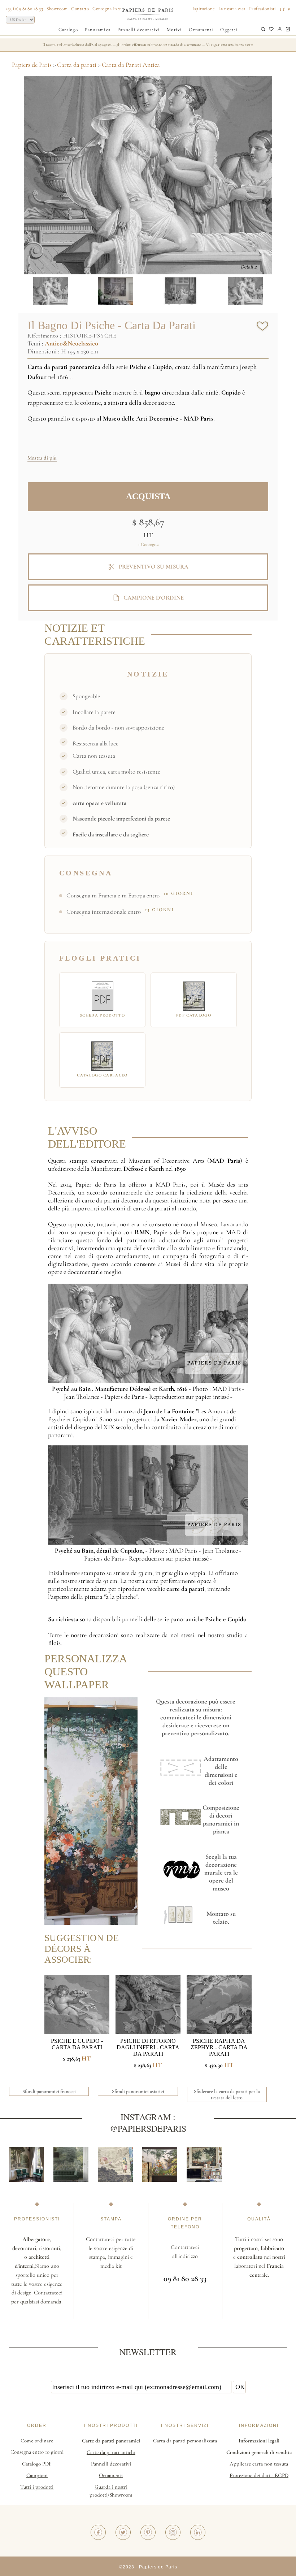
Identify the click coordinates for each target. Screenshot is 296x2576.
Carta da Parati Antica (131, 65)
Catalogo (68, 30)
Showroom (57, 9)
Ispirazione (204, 9)
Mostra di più (42, 458)
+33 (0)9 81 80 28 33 (24, 9)
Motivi (174, 30)
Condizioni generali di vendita (259, 2452)
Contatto (80, 9)
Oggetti (229, 30)
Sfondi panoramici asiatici (138, 2091)
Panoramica (98, 30)
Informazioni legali (259, 2441)
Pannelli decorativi (139, 30)
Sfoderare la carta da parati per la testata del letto (227, 2094)
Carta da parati (77, 65)
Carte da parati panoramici (111, 2441)
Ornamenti (201, 30)
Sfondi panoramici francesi (49, 2091)
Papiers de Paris (32, 65)
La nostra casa (232, 9)
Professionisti (263, 9)
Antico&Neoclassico (71, 343)
